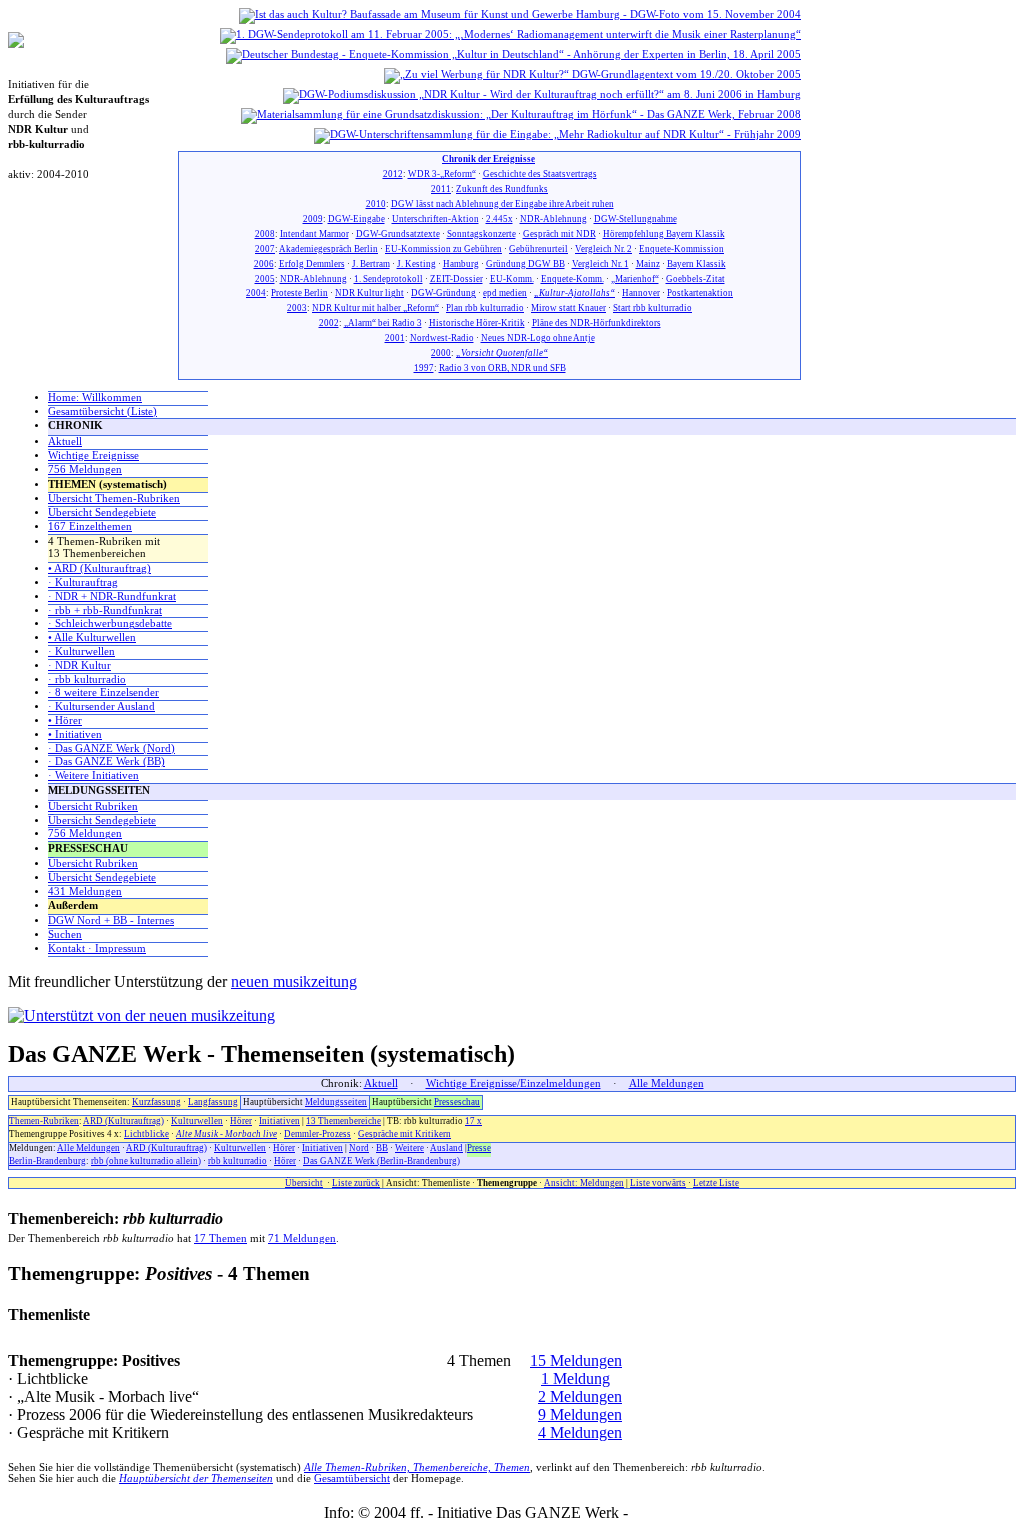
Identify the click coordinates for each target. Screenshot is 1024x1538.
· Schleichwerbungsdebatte (110, 623)
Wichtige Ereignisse (93, 455)
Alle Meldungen (666, 1083)
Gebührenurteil (538, 249)
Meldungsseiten (336, 1102)
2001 (395, 338)
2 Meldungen (580, 1396)
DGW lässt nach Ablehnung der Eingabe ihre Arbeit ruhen (502, 204)
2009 (313, 219)
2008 (265, 234)
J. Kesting (416, 264)
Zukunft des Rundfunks (502, 189)
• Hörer (65, 720)
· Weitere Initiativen (93, 775)
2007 (265, 249)
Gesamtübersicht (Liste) (102, 411)
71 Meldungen (302, 1238)
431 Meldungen (85, 891)
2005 (265, 279)
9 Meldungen (580, 1414)
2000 (441, 353)
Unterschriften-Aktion (435, 219)
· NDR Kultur (79, 665)
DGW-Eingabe (356, 219)
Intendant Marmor (314, 234)
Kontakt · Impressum (97, 948)
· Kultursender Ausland (101, 706)
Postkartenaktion (700, 293)
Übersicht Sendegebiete (102, 512)
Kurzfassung (156, 1102)
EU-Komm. (512, 279)
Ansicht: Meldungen (584, 1183)
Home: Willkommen (95, 397)
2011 (441, 189)
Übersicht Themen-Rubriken (114, 498)
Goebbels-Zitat (695, 279)
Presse (479, 1148)
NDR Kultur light (369, 293)
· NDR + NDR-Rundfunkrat (112, 596)
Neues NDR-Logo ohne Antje (538, 338)
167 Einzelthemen (90, 526)
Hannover (641, 293)
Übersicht (304, 1183)
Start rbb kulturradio (652, 308)
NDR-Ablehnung (553, 219)
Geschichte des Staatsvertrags (540, 174)
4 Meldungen (580, 1432)
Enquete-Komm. (572, 279)
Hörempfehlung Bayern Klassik (664, 234)
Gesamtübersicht (352, 1478)
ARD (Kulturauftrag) (123, 1121)
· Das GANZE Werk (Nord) (111, 748)
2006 (264, 264)
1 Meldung (575, 1378)
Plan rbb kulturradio (485, 308)
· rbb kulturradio (87, 679)
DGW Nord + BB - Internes (111, 920)
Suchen (65, 934)
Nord (359, 1148)
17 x (473, 1121)
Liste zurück (356, 1183)
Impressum (666, 1512)
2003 (297, 308)
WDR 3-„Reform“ (442, 174)
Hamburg (461, 264)
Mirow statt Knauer (568, 308)
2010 (376, 204)
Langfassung (213, 1102)
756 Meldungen (85, 469)
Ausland (446, 1148)
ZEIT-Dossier (456, 279)
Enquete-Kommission (681, 249)
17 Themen (220, 1238)
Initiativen (279, 1121)
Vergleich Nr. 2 (603, 249)
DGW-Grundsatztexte (398, 234)
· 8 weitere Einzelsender (103, 692)
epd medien (505, 293)
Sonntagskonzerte (481, 234)
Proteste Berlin (299, 293)
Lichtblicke (146, 1134)
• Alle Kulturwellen (92, 637)
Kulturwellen (197, 1121)
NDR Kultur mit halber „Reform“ (375, 308)
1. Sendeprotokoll (388, 279)
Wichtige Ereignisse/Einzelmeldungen (513, 1083)
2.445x (499, 219)
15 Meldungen (576, 1360)
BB (382, 1148)
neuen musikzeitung (294, 981)
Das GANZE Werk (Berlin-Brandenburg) (381, 1161)
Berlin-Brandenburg (47, 1161)
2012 (393, 174)
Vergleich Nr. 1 (600, 264)
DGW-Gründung (443, 293)
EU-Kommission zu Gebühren (443, 249)
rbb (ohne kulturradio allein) (146, 1161)
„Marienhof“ (635, 279)
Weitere (409, 1148)
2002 (329, 323)
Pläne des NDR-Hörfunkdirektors (596, 323)
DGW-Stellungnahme (635, 219)
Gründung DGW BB (525, 264)
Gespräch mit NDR (559, 234)
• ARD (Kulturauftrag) (99, 568)
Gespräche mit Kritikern (404, 1134)
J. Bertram (371, 264)
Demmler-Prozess (317, 1134)
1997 (424, 368)
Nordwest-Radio (442, 338)
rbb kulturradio (237, 1161)
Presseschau (457, 1102)
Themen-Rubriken (44, 1121)
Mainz (648, 264)
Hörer (241, 1121)
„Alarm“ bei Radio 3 (383, 323)
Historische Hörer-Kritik (477, 323)
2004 (256, 293)
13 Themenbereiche (343, 1121)
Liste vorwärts (658, 1183)
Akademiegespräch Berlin (328, 249)
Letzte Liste (716, 1183)
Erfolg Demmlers (312, 264)
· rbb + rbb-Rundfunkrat (105, 610)
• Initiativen (75, 734)
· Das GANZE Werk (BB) (106, 761)
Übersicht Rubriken (93, 806)
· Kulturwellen (81, 651)
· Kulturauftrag (83, 582)
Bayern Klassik (696, 264)
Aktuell (65, 441)
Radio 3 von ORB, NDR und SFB (502, 368)
